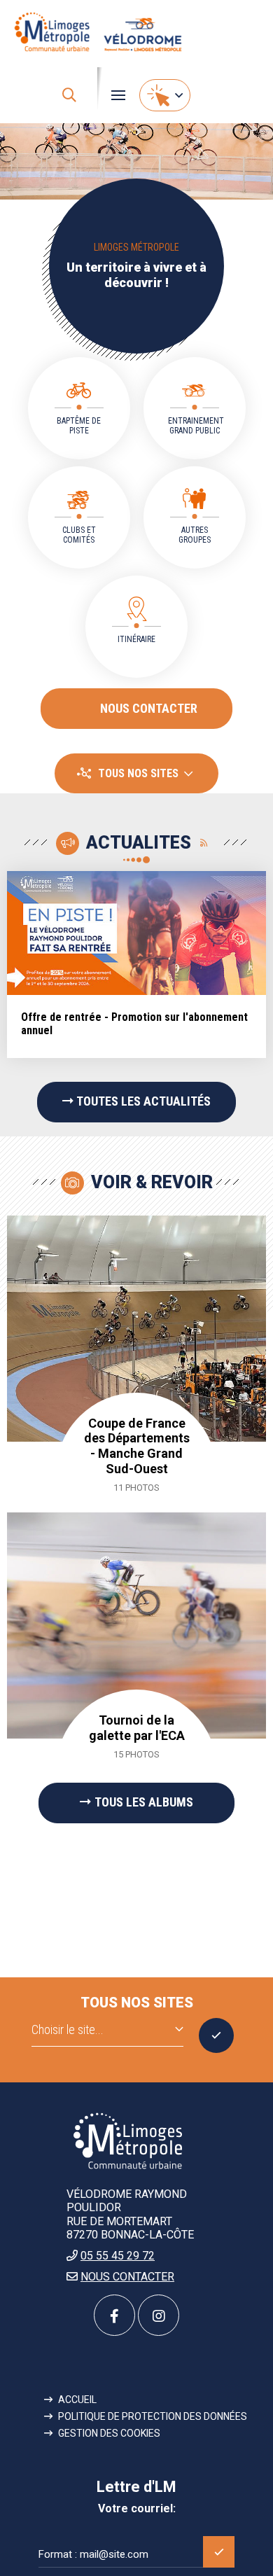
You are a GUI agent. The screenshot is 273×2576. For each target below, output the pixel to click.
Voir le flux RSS (204, 843)
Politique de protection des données (153, 2416)
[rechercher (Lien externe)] (69, 95)
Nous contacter (149, 708)
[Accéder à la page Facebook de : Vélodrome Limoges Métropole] (114, 2315)
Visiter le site (216, 2035)
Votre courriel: (137, 2509)
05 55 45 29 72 (118, 2256)
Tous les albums (144, 1802)
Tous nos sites (138, 773)
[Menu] (118, 95)
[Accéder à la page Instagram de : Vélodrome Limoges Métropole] (159, 2315)
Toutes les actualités (143, 1101)
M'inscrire (219, 2552)
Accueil (77, 2400)
